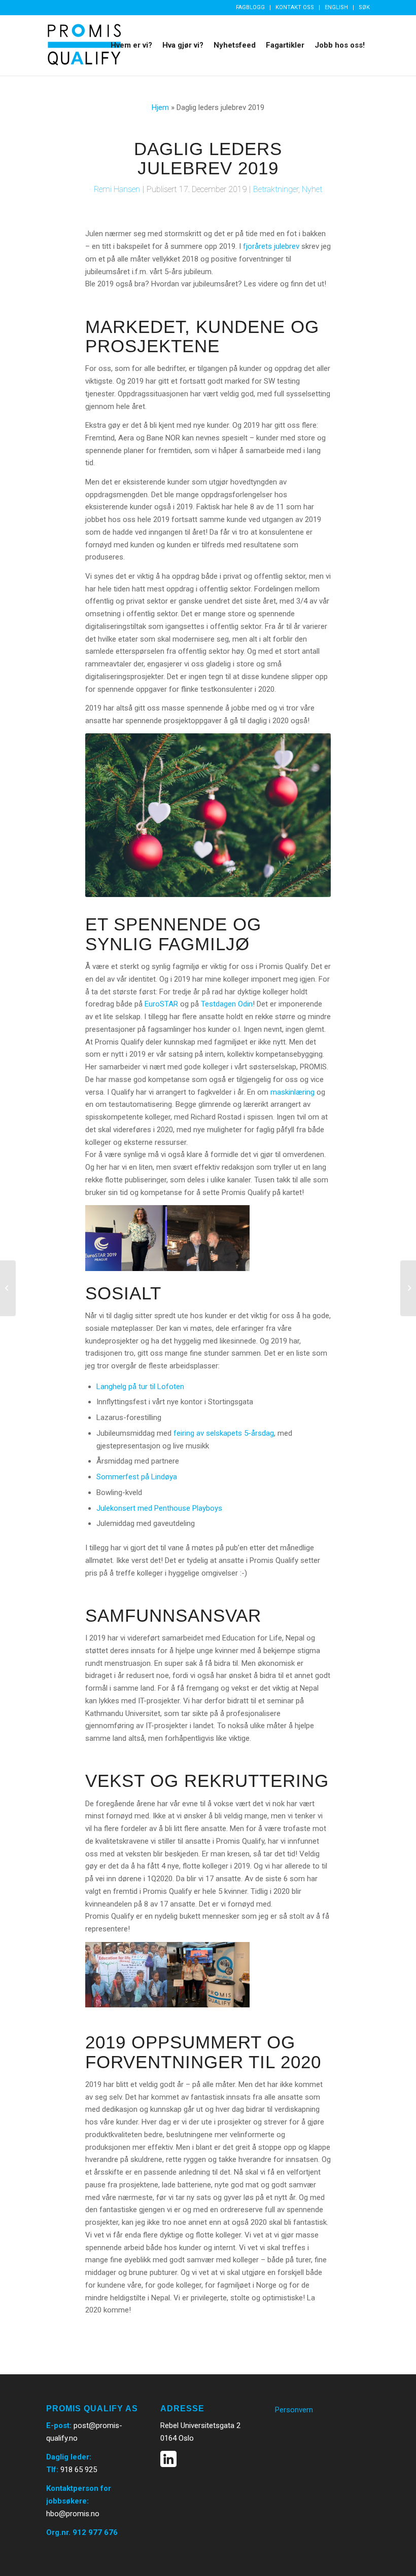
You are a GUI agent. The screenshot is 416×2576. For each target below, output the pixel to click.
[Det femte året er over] (408, 1288)
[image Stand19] (209, 1975)
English (336, 7)
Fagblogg (250, 7)
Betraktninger (276, 189)
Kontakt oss (295, 7)
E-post (58, 2425)
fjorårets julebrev (271, 246)
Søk (364, 7)
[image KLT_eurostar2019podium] (126, 1238)
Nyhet (312, 189)
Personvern (294, 2410)
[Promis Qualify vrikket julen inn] (8, 1288)
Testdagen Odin (227, 1004)
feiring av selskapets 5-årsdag (224, 1433)
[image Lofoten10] (209, 1238)
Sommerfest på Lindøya (137, 1477)
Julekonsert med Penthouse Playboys (159, 1508)
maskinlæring (292, 1092)
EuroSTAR (161, 1004)
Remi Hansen (117, 189)
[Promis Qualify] (84, 45)
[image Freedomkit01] (126, 1975)
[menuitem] (251, 8)
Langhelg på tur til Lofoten (140, 1387)
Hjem (160, 107)
